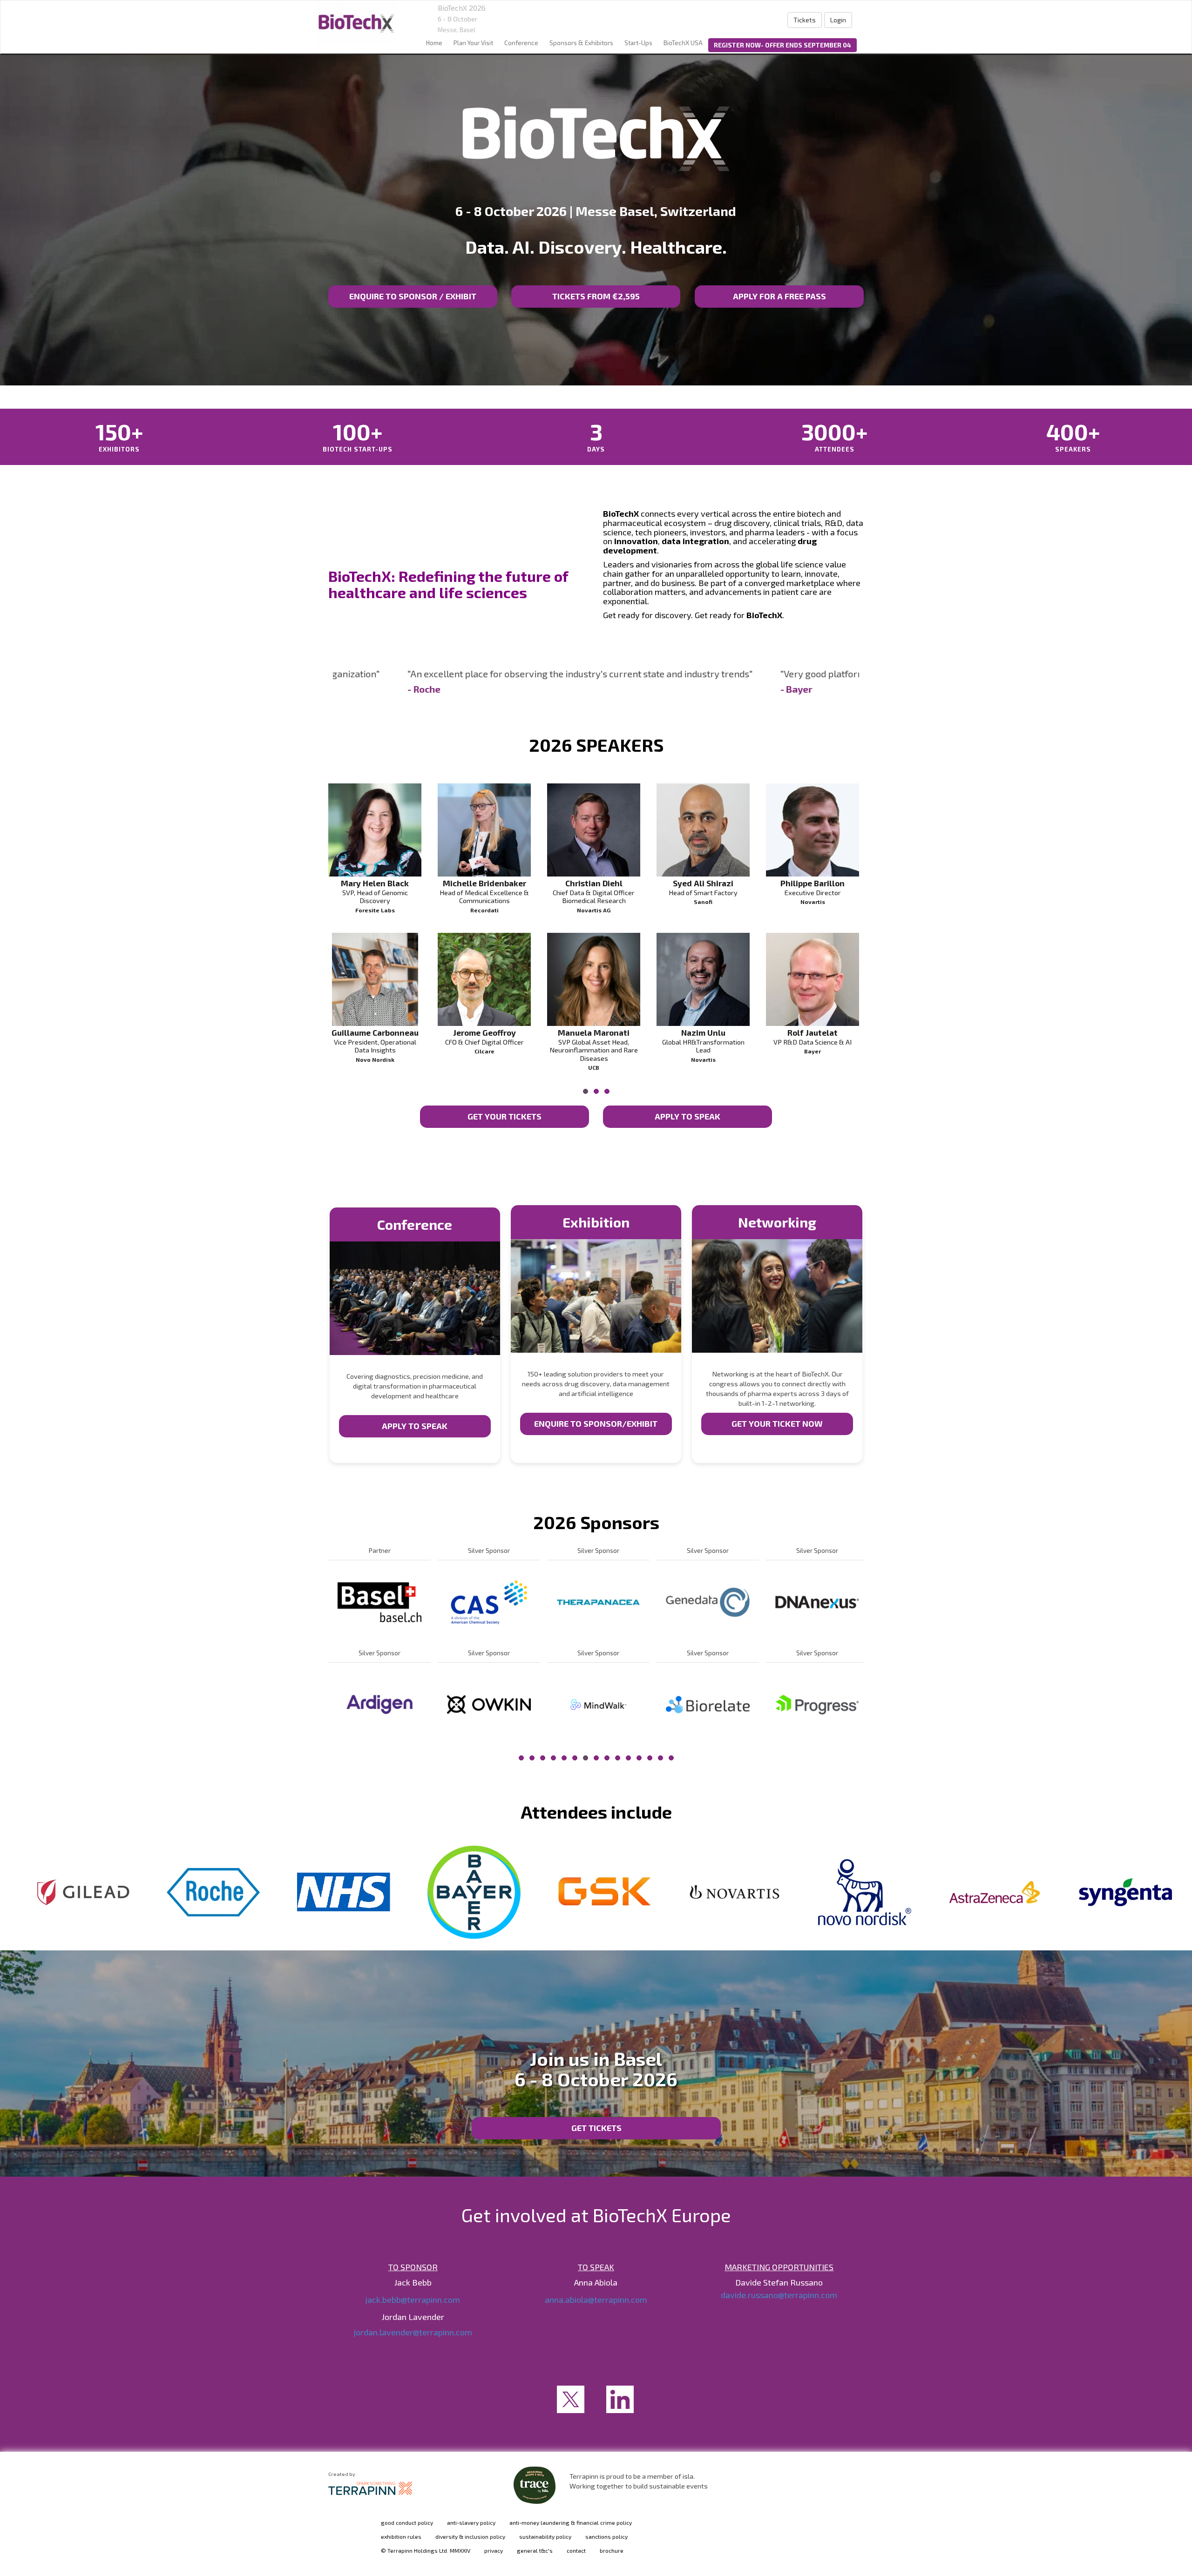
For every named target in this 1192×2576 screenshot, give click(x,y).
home (434, 43)
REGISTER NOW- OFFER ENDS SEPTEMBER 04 (782, 45)
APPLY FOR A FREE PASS (779, 296)
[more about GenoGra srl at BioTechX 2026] (817, 1704)
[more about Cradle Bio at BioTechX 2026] (489, 1704)
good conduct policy (407, 2522)
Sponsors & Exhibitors (581, 43)
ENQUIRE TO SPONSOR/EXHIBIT (596, 1423)
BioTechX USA (683, 43)
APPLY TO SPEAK (687, 1116)
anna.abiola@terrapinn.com (596, 2300)
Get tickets (596, 2128)
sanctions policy (606, 2536)
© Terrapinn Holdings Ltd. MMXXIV (426, 2550)
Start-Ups (638, 43)
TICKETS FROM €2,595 (596, 296)
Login (838, 20)
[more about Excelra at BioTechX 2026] (379, 1602)
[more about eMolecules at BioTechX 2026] (489, 1602)
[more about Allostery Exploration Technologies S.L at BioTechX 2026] (598, 1704)
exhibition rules (401, 2536)
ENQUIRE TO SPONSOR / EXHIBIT (413, 296)
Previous (328, 960)
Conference (521, 43)
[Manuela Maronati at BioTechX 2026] (594, 979)
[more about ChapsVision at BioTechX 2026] (708, 1602)
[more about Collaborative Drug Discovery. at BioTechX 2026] (817, 1602)
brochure (612, 2550)
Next (866, 960)
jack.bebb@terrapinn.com (413, 2300)
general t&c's (535, 2550)
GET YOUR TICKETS (505, 1116)
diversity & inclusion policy (470, 2536)
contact (576, 2550)
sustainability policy (545, 2536)
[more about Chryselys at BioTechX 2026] (708, 1704)
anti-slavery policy (471, 2522)
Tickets (805, 20)
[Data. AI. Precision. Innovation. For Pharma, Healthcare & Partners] (356, 24)
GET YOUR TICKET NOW (777, 1423)
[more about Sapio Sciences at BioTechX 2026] (598, 1602)
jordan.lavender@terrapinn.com (413, 2332)
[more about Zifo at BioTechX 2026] (379, 1704)
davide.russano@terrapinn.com (779, 2295)
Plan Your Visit (473, 43)
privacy (494, 2550)
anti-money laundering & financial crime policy (571, 2522)
